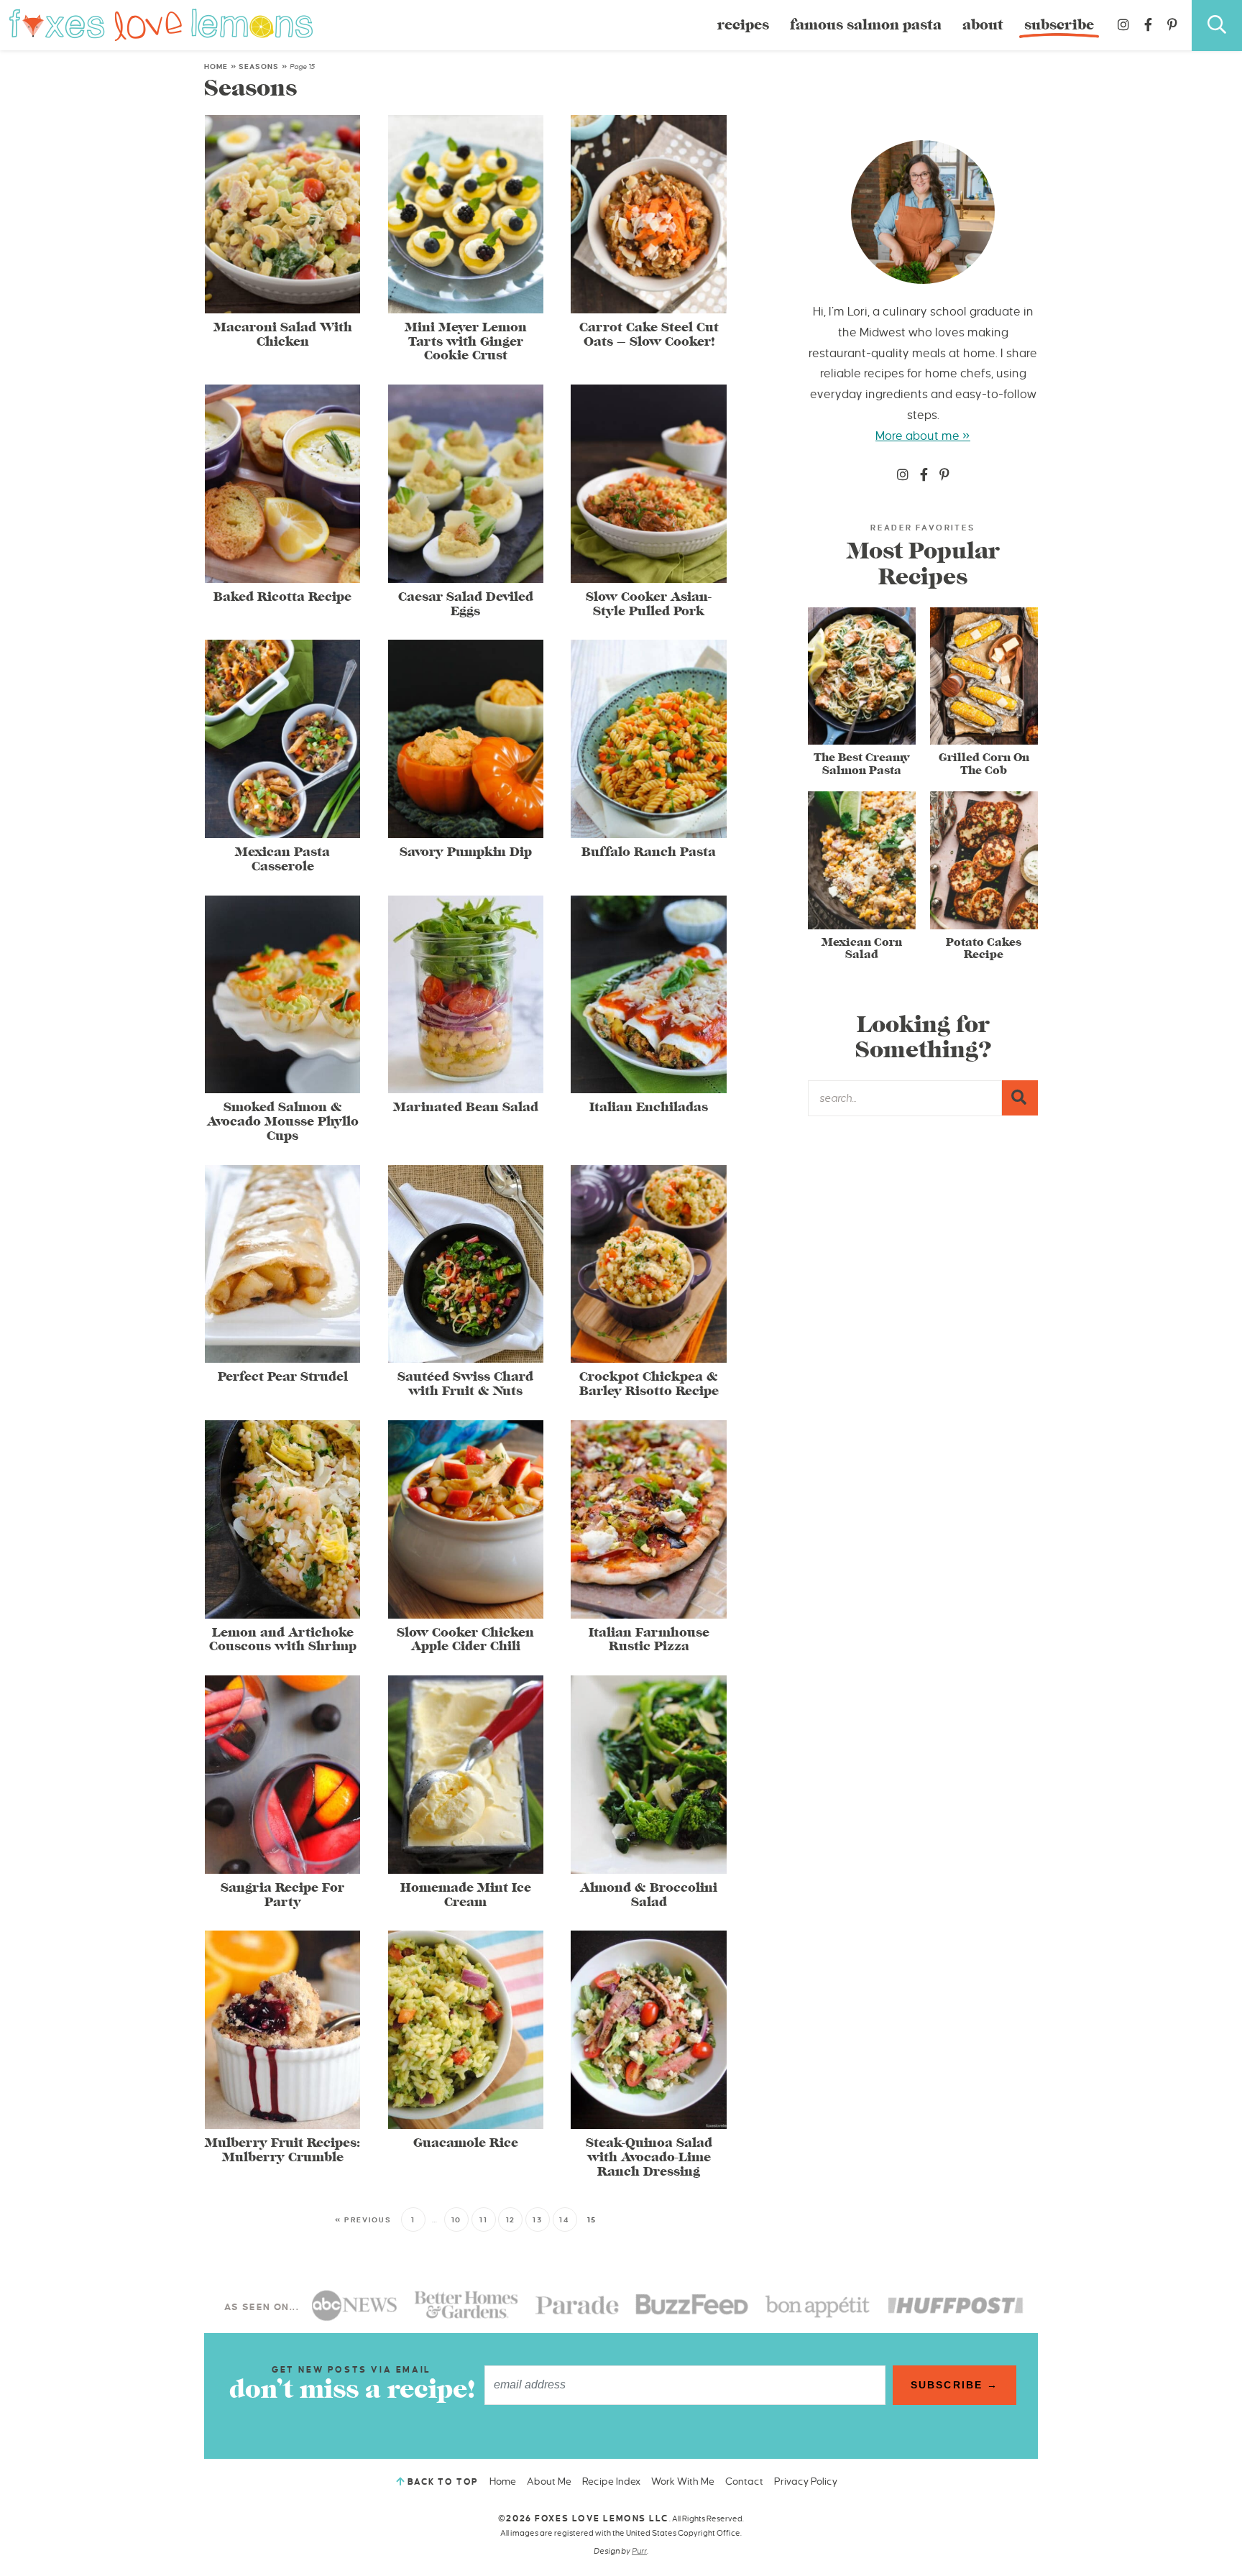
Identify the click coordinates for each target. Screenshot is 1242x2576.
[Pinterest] (1172, 25)
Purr (639, 2551)
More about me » (923, 436)
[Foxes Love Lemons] (161, 24)
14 (564, 2220)
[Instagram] (1123, 25)
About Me (549, 2481)
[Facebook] (1148, 25)
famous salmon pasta (866, 25)
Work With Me (683, 2481)
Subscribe (1059, 25)
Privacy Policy (806, 2481)
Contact (744, 2481)
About (983, 25)
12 (511, 2220)
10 (456, 2220)
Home (216, 66)
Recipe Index (611, 2481)
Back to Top (443, 2482)
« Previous (363, 2220)
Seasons (259, 66)
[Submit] (1020, 1098)
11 (483, 2220)
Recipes (743, 25)
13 (537, 2220)
